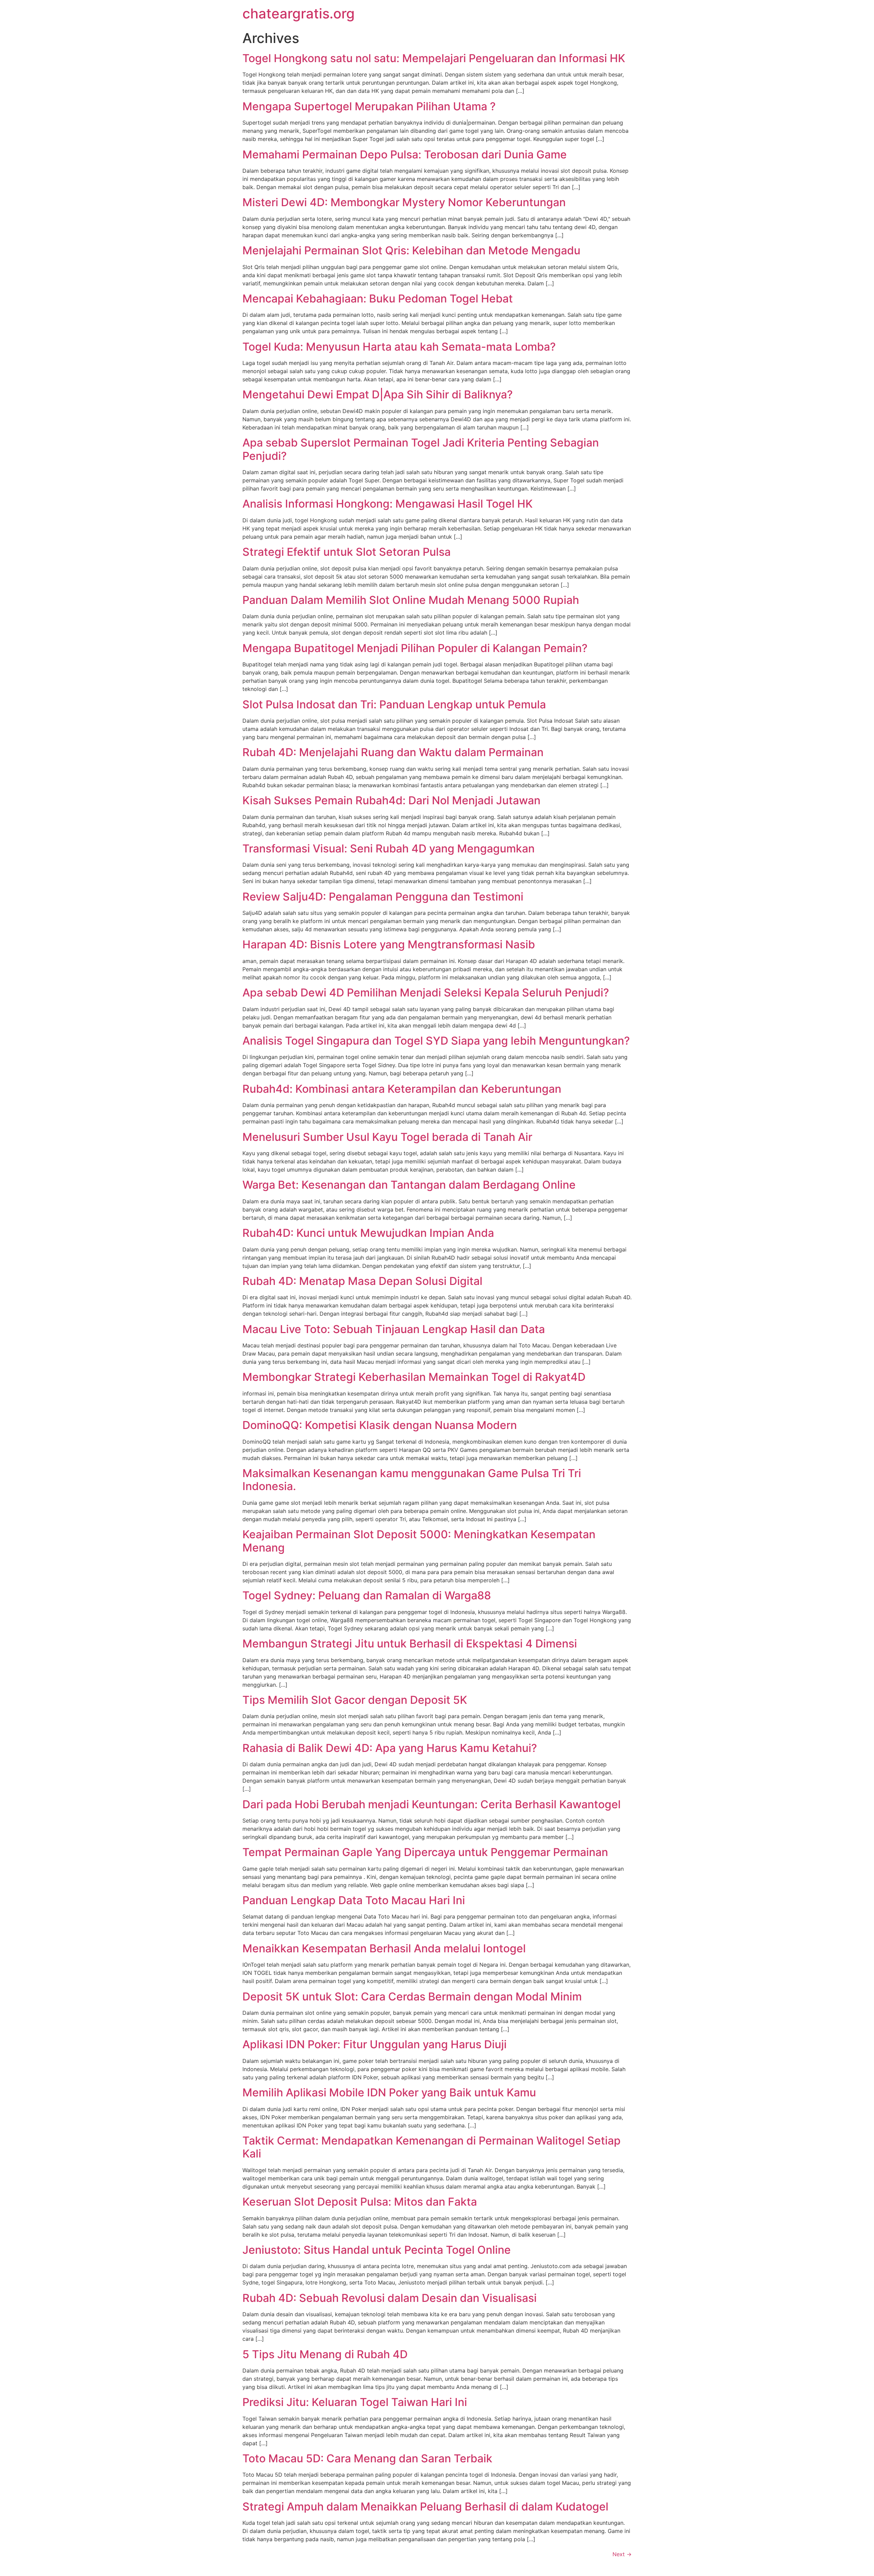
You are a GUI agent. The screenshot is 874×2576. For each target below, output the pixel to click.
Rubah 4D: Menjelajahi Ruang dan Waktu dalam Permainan (393, 752)
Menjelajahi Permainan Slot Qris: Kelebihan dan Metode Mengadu (411, 250)
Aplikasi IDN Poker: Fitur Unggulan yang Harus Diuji (375, 2044)
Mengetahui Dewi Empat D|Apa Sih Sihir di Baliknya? (378, 394)
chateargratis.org (299, 13)
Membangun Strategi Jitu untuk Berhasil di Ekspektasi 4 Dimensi (410, 1644)
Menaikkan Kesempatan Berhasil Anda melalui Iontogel (384, 1948)
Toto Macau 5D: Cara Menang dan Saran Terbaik (367, 2458)
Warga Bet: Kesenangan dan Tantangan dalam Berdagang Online (409, 1185)
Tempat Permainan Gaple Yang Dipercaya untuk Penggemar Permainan (425, 1852)
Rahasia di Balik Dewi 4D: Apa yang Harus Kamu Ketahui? (390, 1748)
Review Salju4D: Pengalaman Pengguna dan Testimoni (383, 897)
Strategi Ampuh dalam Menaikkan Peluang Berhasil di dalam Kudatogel (425, 2507)
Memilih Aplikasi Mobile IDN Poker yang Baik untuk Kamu (389, 2092)
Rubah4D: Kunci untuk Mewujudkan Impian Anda (368, 1233)
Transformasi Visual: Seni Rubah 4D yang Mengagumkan (389, 848)
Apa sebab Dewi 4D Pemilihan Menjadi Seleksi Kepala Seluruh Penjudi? (426, 993)
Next (622, 2554)
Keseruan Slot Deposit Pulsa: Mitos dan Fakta (360, 2202)
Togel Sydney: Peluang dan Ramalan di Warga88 (367, 1595)
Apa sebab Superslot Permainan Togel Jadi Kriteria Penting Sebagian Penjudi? (421, 449)
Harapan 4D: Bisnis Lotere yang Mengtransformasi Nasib (389, 944)
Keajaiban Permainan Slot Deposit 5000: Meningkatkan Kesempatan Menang (419, 1541)
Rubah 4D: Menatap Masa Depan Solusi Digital (362, 1281)
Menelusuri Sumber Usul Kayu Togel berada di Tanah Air (387, 1137)
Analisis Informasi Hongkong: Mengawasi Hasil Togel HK (387, 504)
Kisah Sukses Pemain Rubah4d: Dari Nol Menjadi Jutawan (391, 800)
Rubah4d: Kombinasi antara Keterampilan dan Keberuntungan (402, 1089)
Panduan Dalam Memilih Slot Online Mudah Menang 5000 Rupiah (411, 600)
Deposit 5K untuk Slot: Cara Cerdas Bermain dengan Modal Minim (412, 1997)
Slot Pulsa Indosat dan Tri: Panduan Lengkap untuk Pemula (394, 704)
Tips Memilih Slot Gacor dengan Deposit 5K (355, 1700)
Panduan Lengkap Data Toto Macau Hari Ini (354, 1900)
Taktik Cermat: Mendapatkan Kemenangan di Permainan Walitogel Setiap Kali (432, 2147)
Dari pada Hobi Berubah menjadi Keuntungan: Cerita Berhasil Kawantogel (432, 1804)
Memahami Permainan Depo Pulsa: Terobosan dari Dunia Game (405, 154)
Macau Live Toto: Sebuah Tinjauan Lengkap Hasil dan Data (394, 1329)
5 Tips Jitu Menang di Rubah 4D (325, 2354)
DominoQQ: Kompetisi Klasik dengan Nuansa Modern (380, 1425)
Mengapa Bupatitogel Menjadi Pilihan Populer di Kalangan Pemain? (415, 648)
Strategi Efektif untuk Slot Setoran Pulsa (347, 552)
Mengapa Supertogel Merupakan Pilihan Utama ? (369, 106)
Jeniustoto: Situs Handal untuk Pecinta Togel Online (377, 2250)
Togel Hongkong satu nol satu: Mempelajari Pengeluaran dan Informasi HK (434, 58)
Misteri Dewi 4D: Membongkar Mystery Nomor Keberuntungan (404, 202)
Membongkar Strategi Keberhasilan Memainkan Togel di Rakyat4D (414, 1377)
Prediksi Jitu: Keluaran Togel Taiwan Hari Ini (355, 2402)
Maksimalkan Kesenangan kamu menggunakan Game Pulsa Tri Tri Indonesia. (412, 1480)
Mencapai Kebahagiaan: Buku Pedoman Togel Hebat (378, 299)
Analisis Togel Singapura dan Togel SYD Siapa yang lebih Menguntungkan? (436, 1041)
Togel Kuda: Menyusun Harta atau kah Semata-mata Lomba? (399, 347)
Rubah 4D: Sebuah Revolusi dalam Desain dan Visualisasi (390, 2298)
